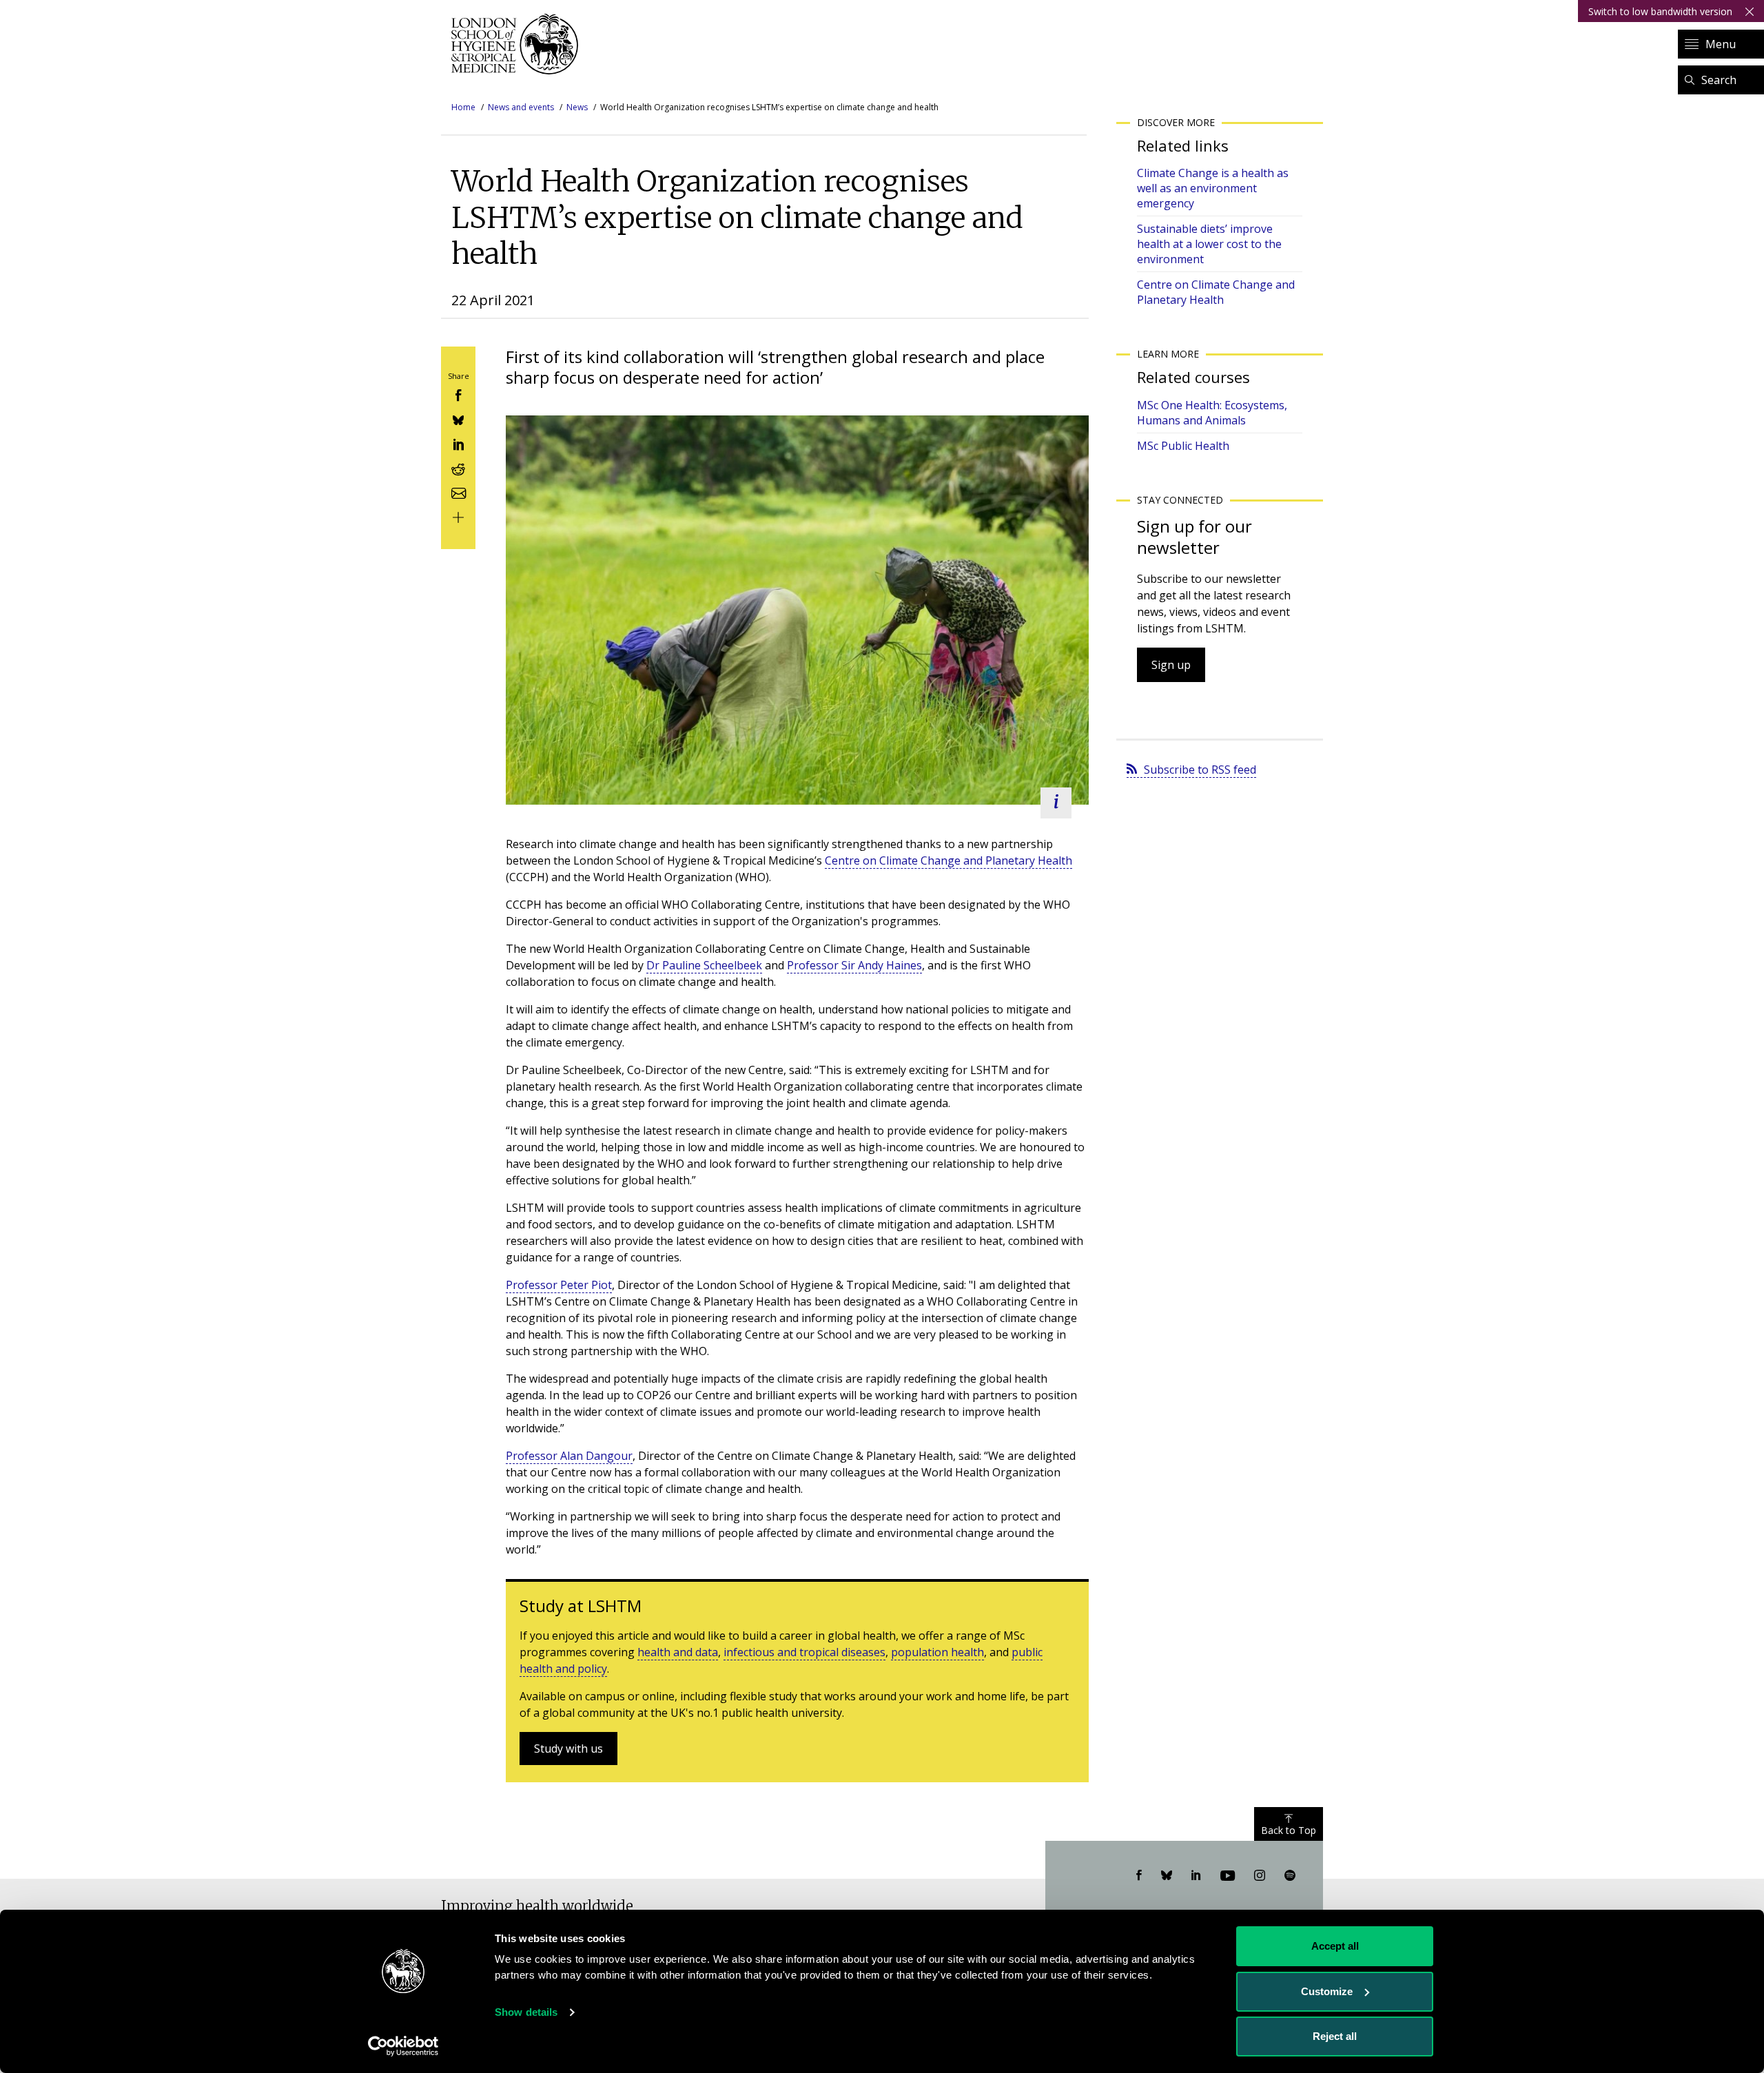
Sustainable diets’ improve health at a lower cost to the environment (1209, 244)
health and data (678, 1652)
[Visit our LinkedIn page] (1196, 1876)
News (577, 107)
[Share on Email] (458, 492)
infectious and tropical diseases (804, 1652)
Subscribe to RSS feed (1200, 770)
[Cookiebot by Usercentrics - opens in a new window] (403, 2046)
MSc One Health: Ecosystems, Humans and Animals (1212, 413)
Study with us (568, 1749)
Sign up (1171, 665)
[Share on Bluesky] (458, 419)
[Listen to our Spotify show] (1290, 1876)
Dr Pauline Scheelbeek (704, 965)
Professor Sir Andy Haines (854, 965)
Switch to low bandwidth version (1660, 11)
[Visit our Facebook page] (1139, 1876)
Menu (1721, 44)
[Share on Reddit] (458, 467)
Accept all (1335, 1946)
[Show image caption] (1056, 803)
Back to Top (1289, 1830)
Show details (526, 2012)
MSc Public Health (1183, 446)
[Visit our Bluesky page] (1167, 1876)
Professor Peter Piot (559, 1285)
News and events (521, 107)
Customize (1327, 1991)
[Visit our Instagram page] (1260, 1876)
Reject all (1335, 2036)
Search (1719, 80)
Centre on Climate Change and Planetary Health (948, 860)
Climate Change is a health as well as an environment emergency (1213, 188)
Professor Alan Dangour (569, 1456)
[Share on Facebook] (458, 394)
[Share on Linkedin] (458, 443)
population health (937, 1652)
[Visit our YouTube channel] (1228, 1876)
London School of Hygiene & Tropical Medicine (519, 44)
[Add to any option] (458, 516)
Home (463, 107)
